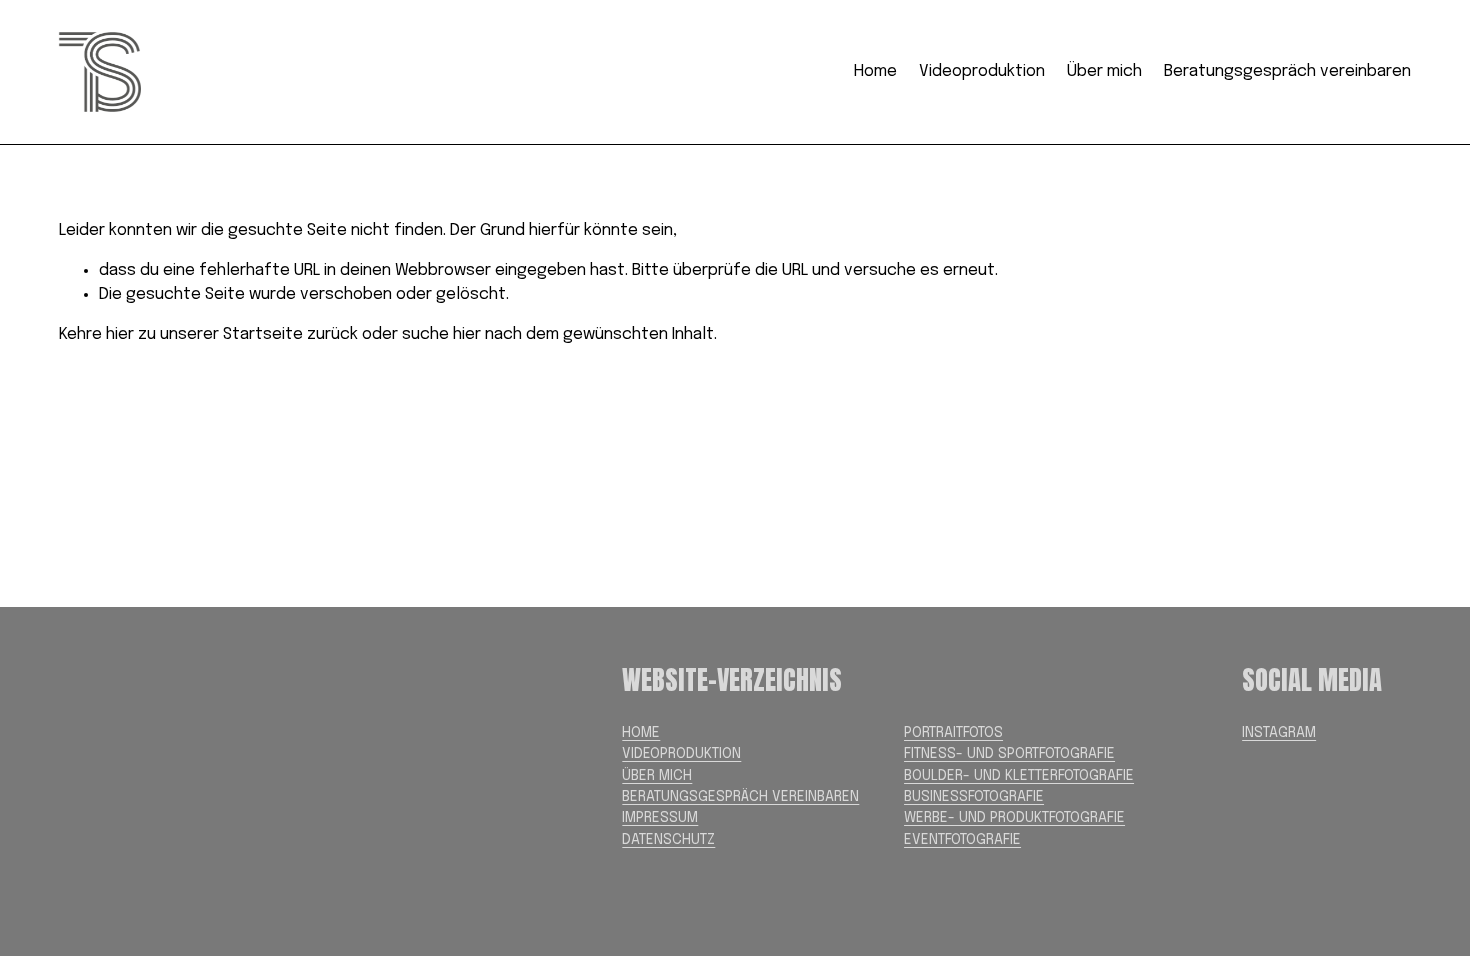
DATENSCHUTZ (668, 840)
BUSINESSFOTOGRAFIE (974, 797)
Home (875, 71)
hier (120, 334)
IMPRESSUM (660, 818)
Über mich (1104, 71)
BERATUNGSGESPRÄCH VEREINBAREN (740, 797)
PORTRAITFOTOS (953, 733)
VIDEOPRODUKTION (681, 754)
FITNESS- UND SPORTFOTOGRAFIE (1009, 754)
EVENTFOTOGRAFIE (962, 840)
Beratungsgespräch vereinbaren (1287, 71)
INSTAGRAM (1279, 733)
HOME (641, 733)
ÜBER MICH (657, 776)
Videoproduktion (982, 71)
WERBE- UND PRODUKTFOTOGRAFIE (1014, 818)
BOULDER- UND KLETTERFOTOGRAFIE (1019, 776)
